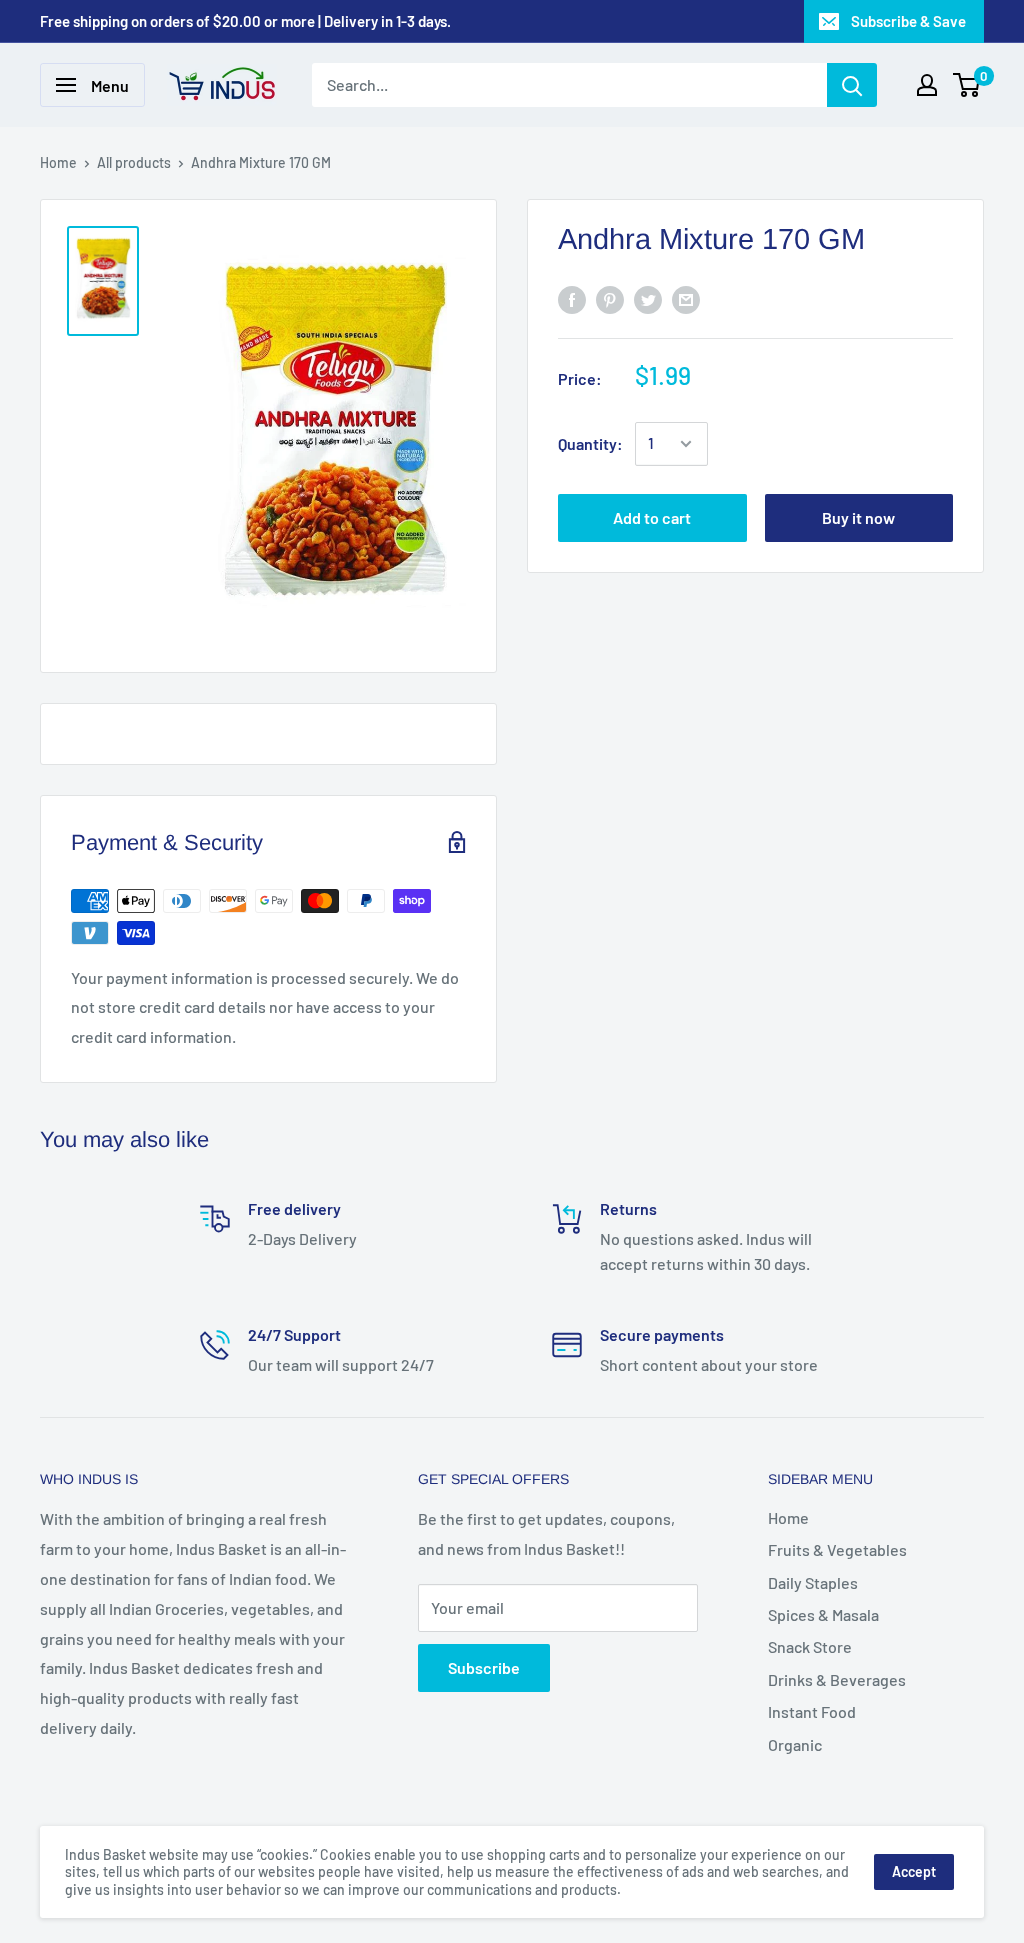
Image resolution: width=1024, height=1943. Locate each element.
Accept (914, 1871)
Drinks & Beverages (837, 1679)
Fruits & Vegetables (837, 1549)
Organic (795, 1744)
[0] (967, 85)
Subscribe (484, 1667)
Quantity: (590, 443)
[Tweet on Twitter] (648, 298)
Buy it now (858, 517)
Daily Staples (813, 1582)
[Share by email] (686, 298)
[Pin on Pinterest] (610, 298)
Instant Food (812, 1711)
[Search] (852, 85)
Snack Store (810, 1646)
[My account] (927, 85)
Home (58, 162)
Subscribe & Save (908, 21)
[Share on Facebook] (572, 298)
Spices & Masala (823, 1614)
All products (134, 162)
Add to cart (652, 517)
